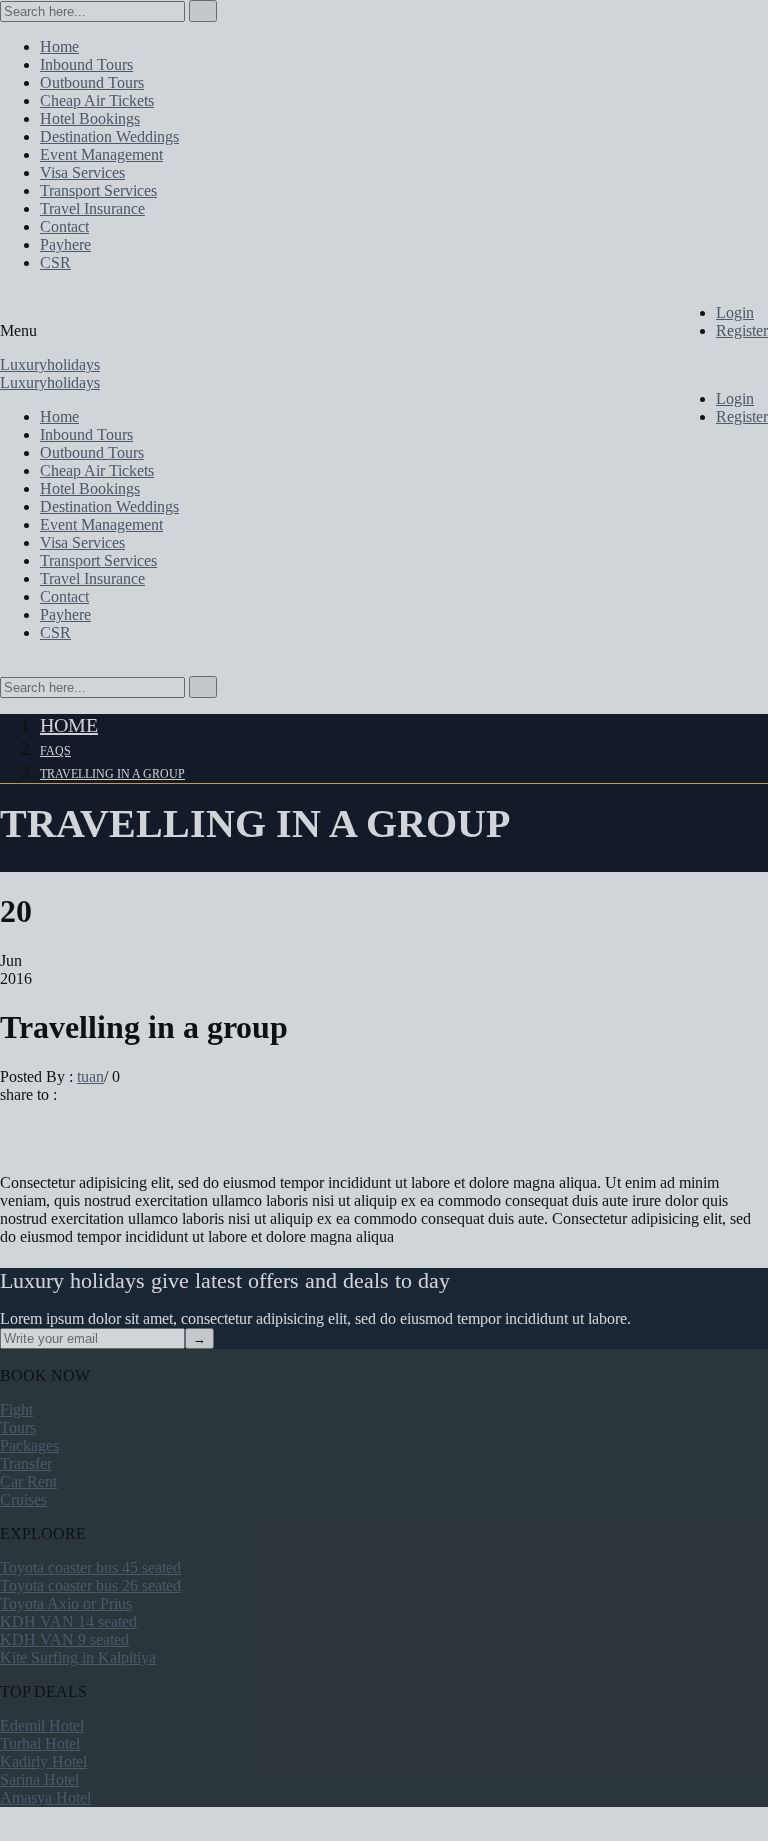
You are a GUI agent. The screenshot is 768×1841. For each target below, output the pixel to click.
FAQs (55, 751)
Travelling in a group (112, 774)
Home (69, 725)
